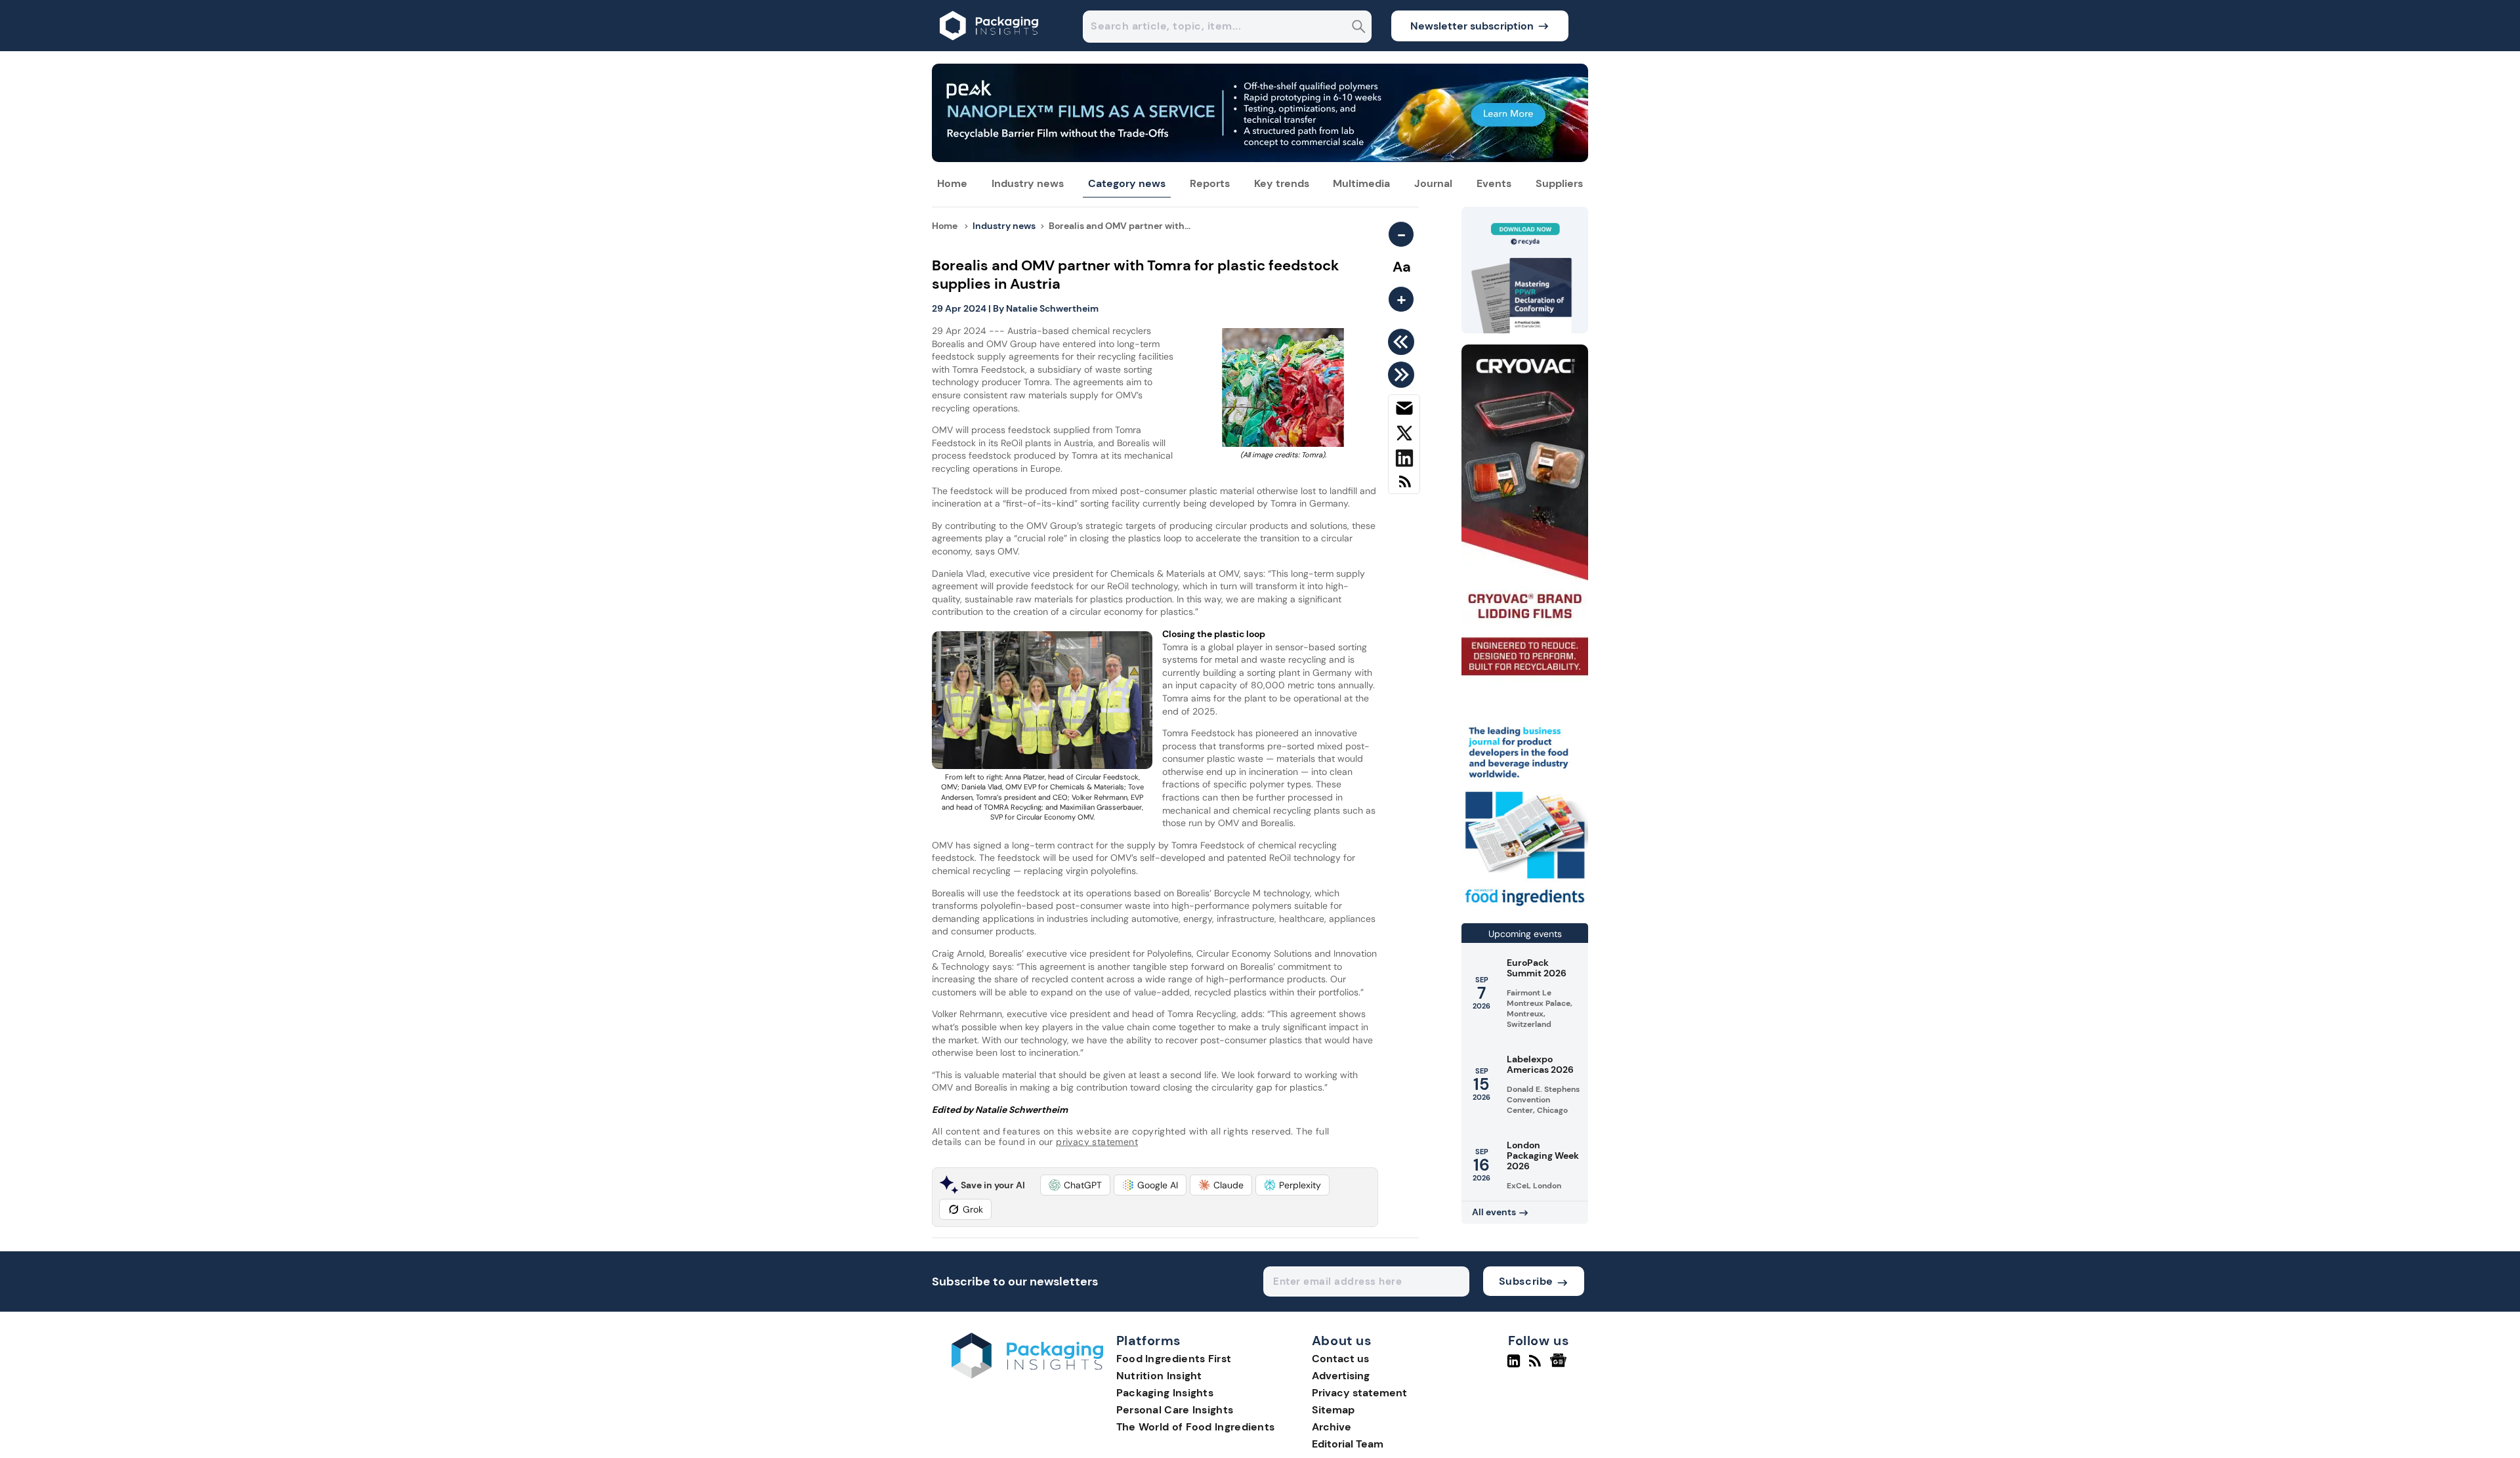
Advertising (1341, 1376)
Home (952, 183)
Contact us (1340, 1359)
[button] (1075, 1185)
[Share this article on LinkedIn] (1404, 461)
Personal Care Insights (1175, 1410)
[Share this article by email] (1404, 411)
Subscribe (1526, 1281)
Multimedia (1361, 183)
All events (1494, 1212)
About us (1342, 1341)
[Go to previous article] (1403, 342)
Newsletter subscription (1472, 26)
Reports (1210, 183)
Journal (1433, 183)
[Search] (1359, 28)
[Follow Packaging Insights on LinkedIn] (1514, 1366)
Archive (1332, 1427)
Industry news (1028, 183)
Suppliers (1559, 183)
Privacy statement (1359, 1393)
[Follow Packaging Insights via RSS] (1537, 1366)
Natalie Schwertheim (1052, 308)
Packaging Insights (1165, 1393)
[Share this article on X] (1404, 436)
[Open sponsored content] (1260, 158)
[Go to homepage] (1027, 1375)
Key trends (1282, 183)
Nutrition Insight (1159, 1376)
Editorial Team (1348, 1444)
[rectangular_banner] (1525, 907)
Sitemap (1333, 1410)
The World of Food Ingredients (1196, 1427)
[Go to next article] (1403, 375)
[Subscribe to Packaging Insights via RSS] (1404, 487)
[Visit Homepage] (990, 48)
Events (1494, 183)
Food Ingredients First (1174, 1359)
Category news (1127, 183)
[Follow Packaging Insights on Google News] (1560, 1366)
